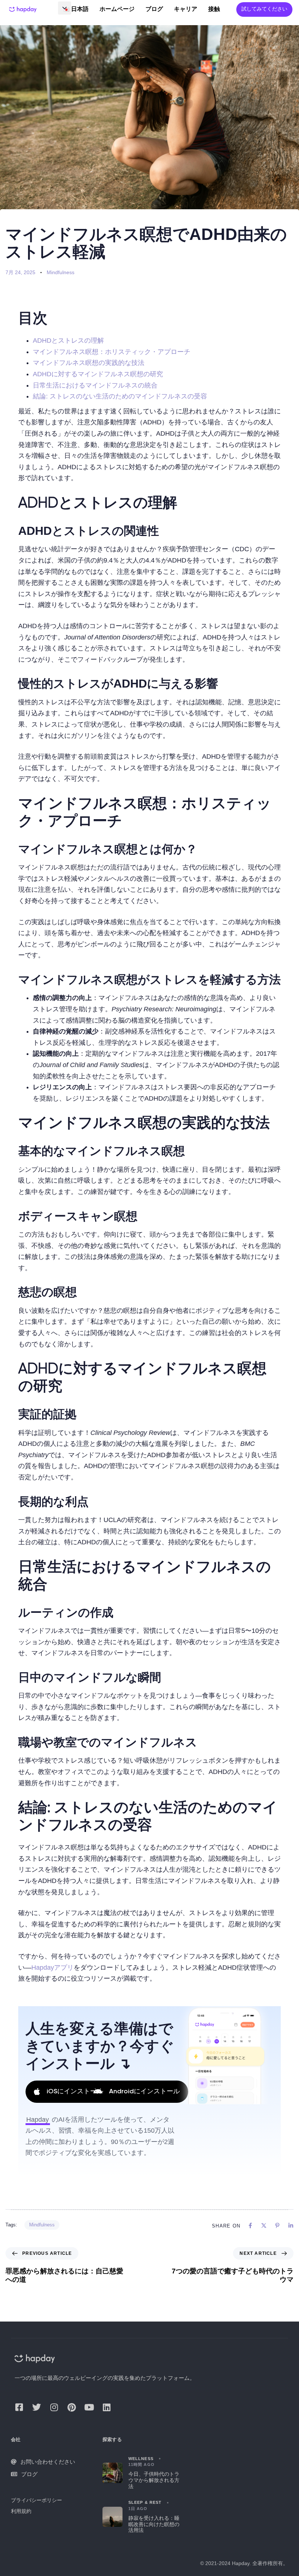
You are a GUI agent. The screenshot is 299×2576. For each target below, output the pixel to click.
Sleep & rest (145, 2502)
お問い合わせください (48, 2462)
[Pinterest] (71, 2407)
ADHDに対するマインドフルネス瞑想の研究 (98, 374)
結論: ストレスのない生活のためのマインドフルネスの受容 (120, 396)
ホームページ (117, 9)
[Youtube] (89, 2407)
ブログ (154, 9)
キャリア (186, 9)
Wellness (141, 2459)
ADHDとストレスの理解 (68, 341)
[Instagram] (54, 2407)
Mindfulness (61, 272)
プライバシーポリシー (36, 2500)
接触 (214, 9)
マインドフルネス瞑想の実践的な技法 (89, 363)
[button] (65, 8)
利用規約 (21, 2511)
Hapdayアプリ (53, 1968)
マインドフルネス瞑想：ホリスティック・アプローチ (112, 352)
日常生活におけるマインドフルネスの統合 (95, 385)
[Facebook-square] (19, 2407)
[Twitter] (36, 2407)
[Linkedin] (106, 2407)
